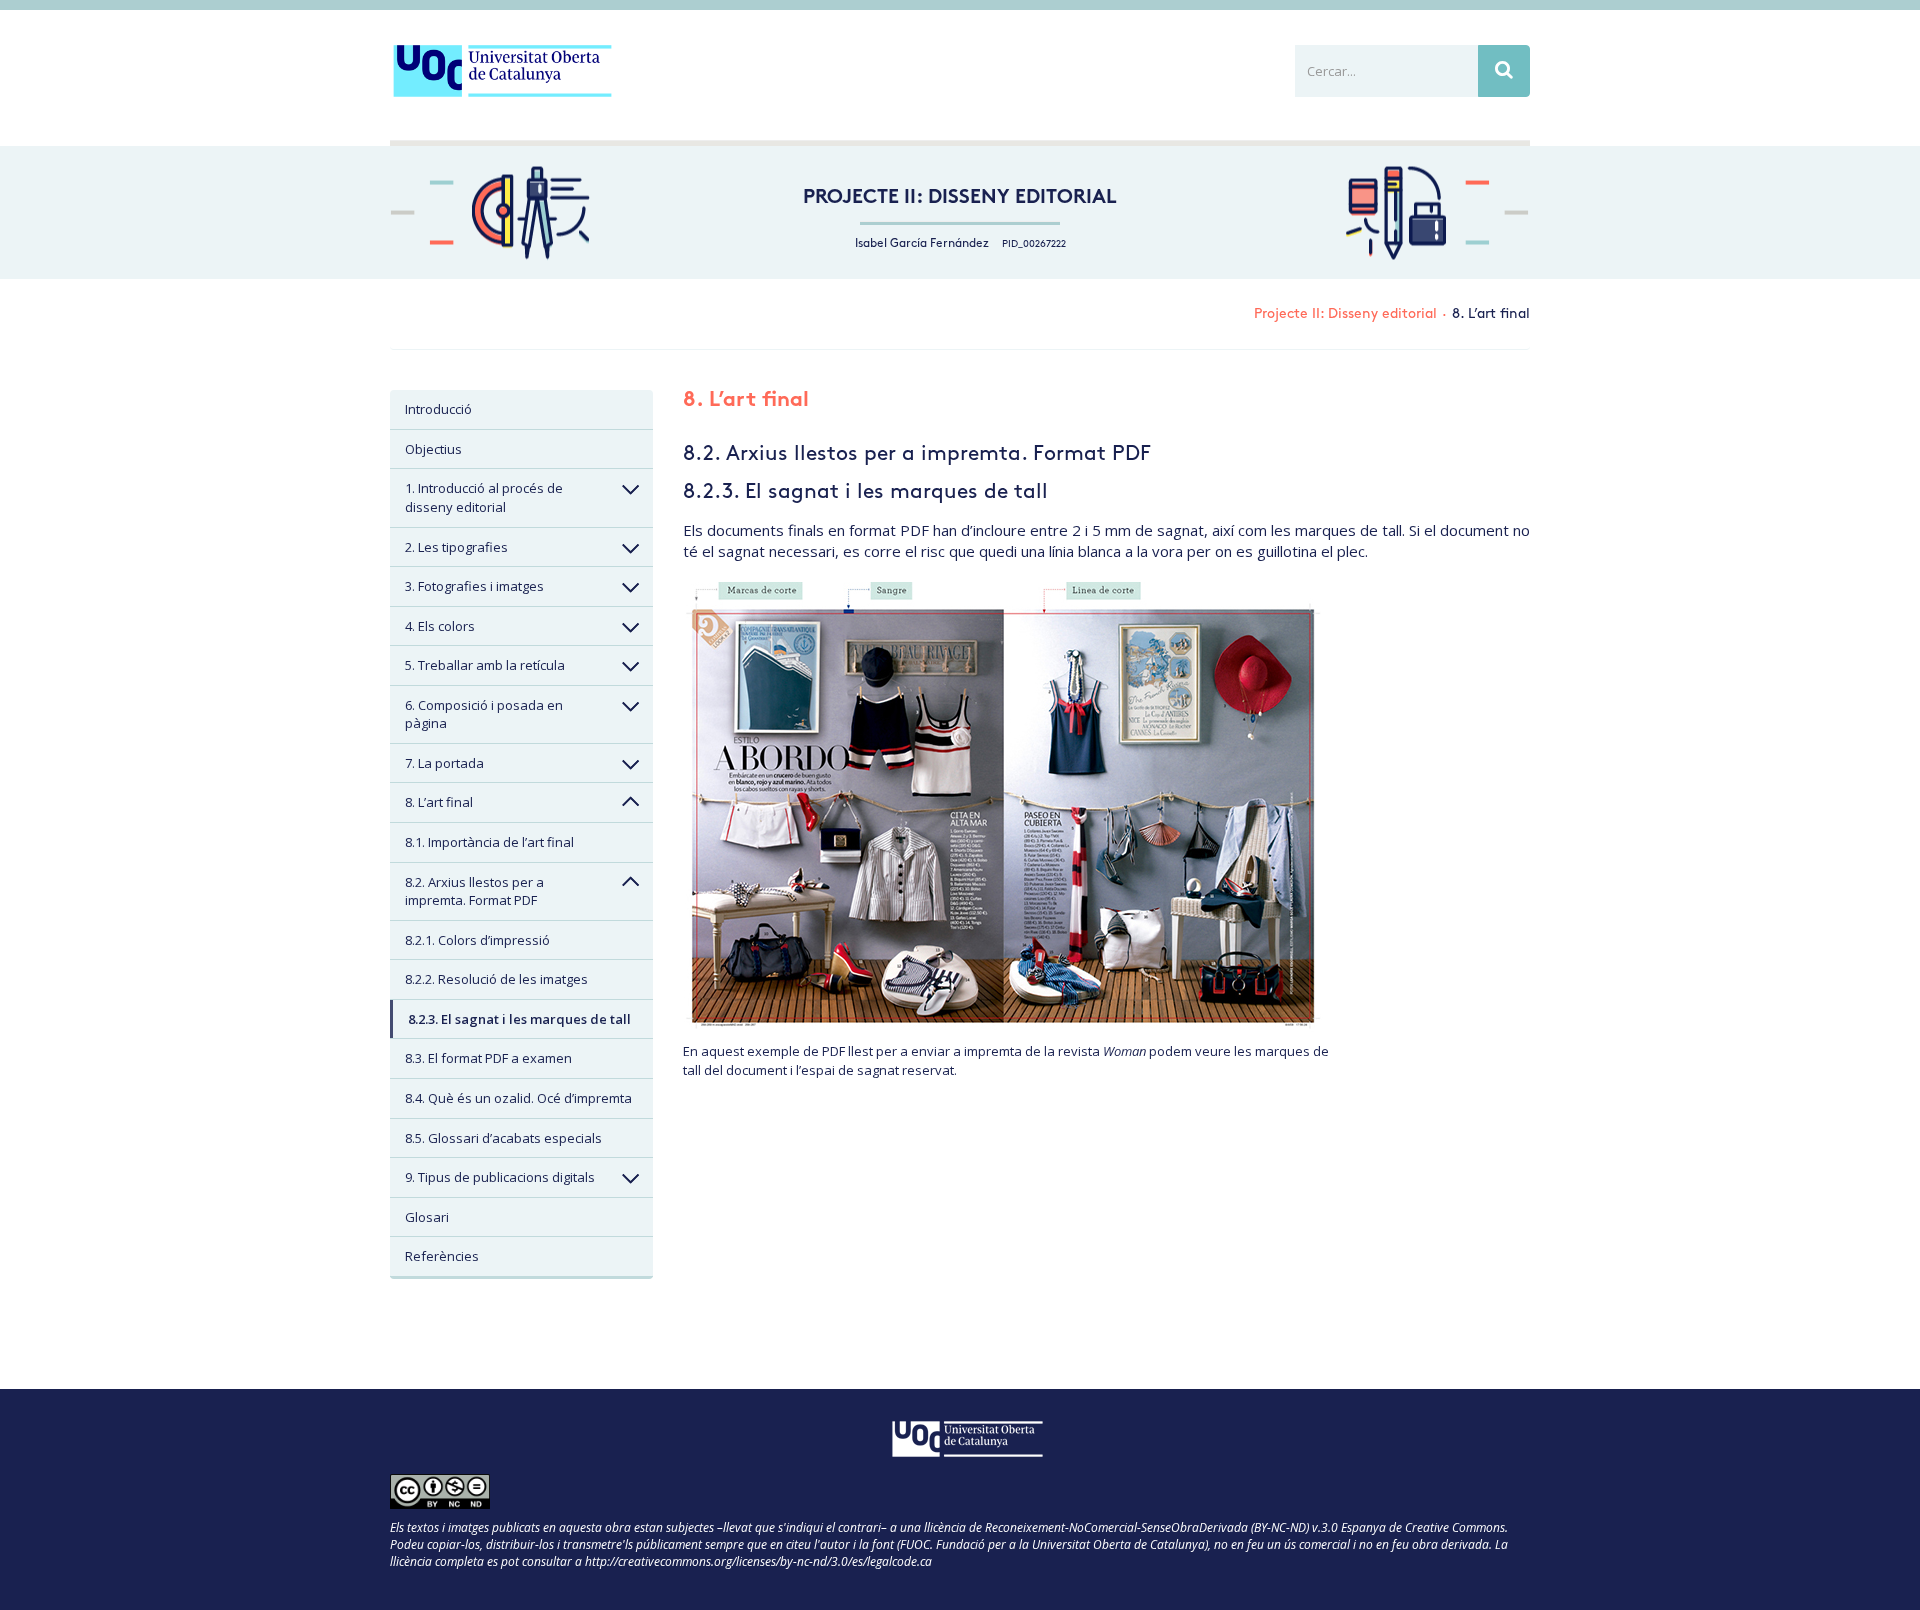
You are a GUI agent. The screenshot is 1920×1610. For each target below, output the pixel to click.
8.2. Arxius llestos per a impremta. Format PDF (474, 891)
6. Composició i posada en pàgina (484, 714)
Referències (442, 1256)
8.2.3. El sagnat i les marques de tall (519, 1019)
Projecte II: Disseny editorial (960, 198)
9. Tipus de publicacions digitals (500, 1177)
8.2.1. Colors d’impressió (477, 940)
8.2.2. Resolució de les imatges (496, 979)
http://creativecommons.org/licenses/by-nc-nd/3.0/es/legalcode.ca (758, 1561)
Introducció (438, 409)
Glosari (427, 1217)
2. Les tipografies (456, 547)
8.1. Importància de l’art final (489, 842)
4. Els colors (440, 626)
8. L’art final (439, 802)
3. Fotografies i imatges (474, 586)
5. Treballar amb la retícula (485, 665)
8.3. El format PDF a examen (488, 1058)
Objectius (433, 449)
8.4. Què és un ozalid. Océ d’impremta (518, 1098)
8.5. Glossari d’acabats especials (503, 1138)
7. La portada (444, 763)
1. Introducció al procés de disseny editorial (484, 497)
